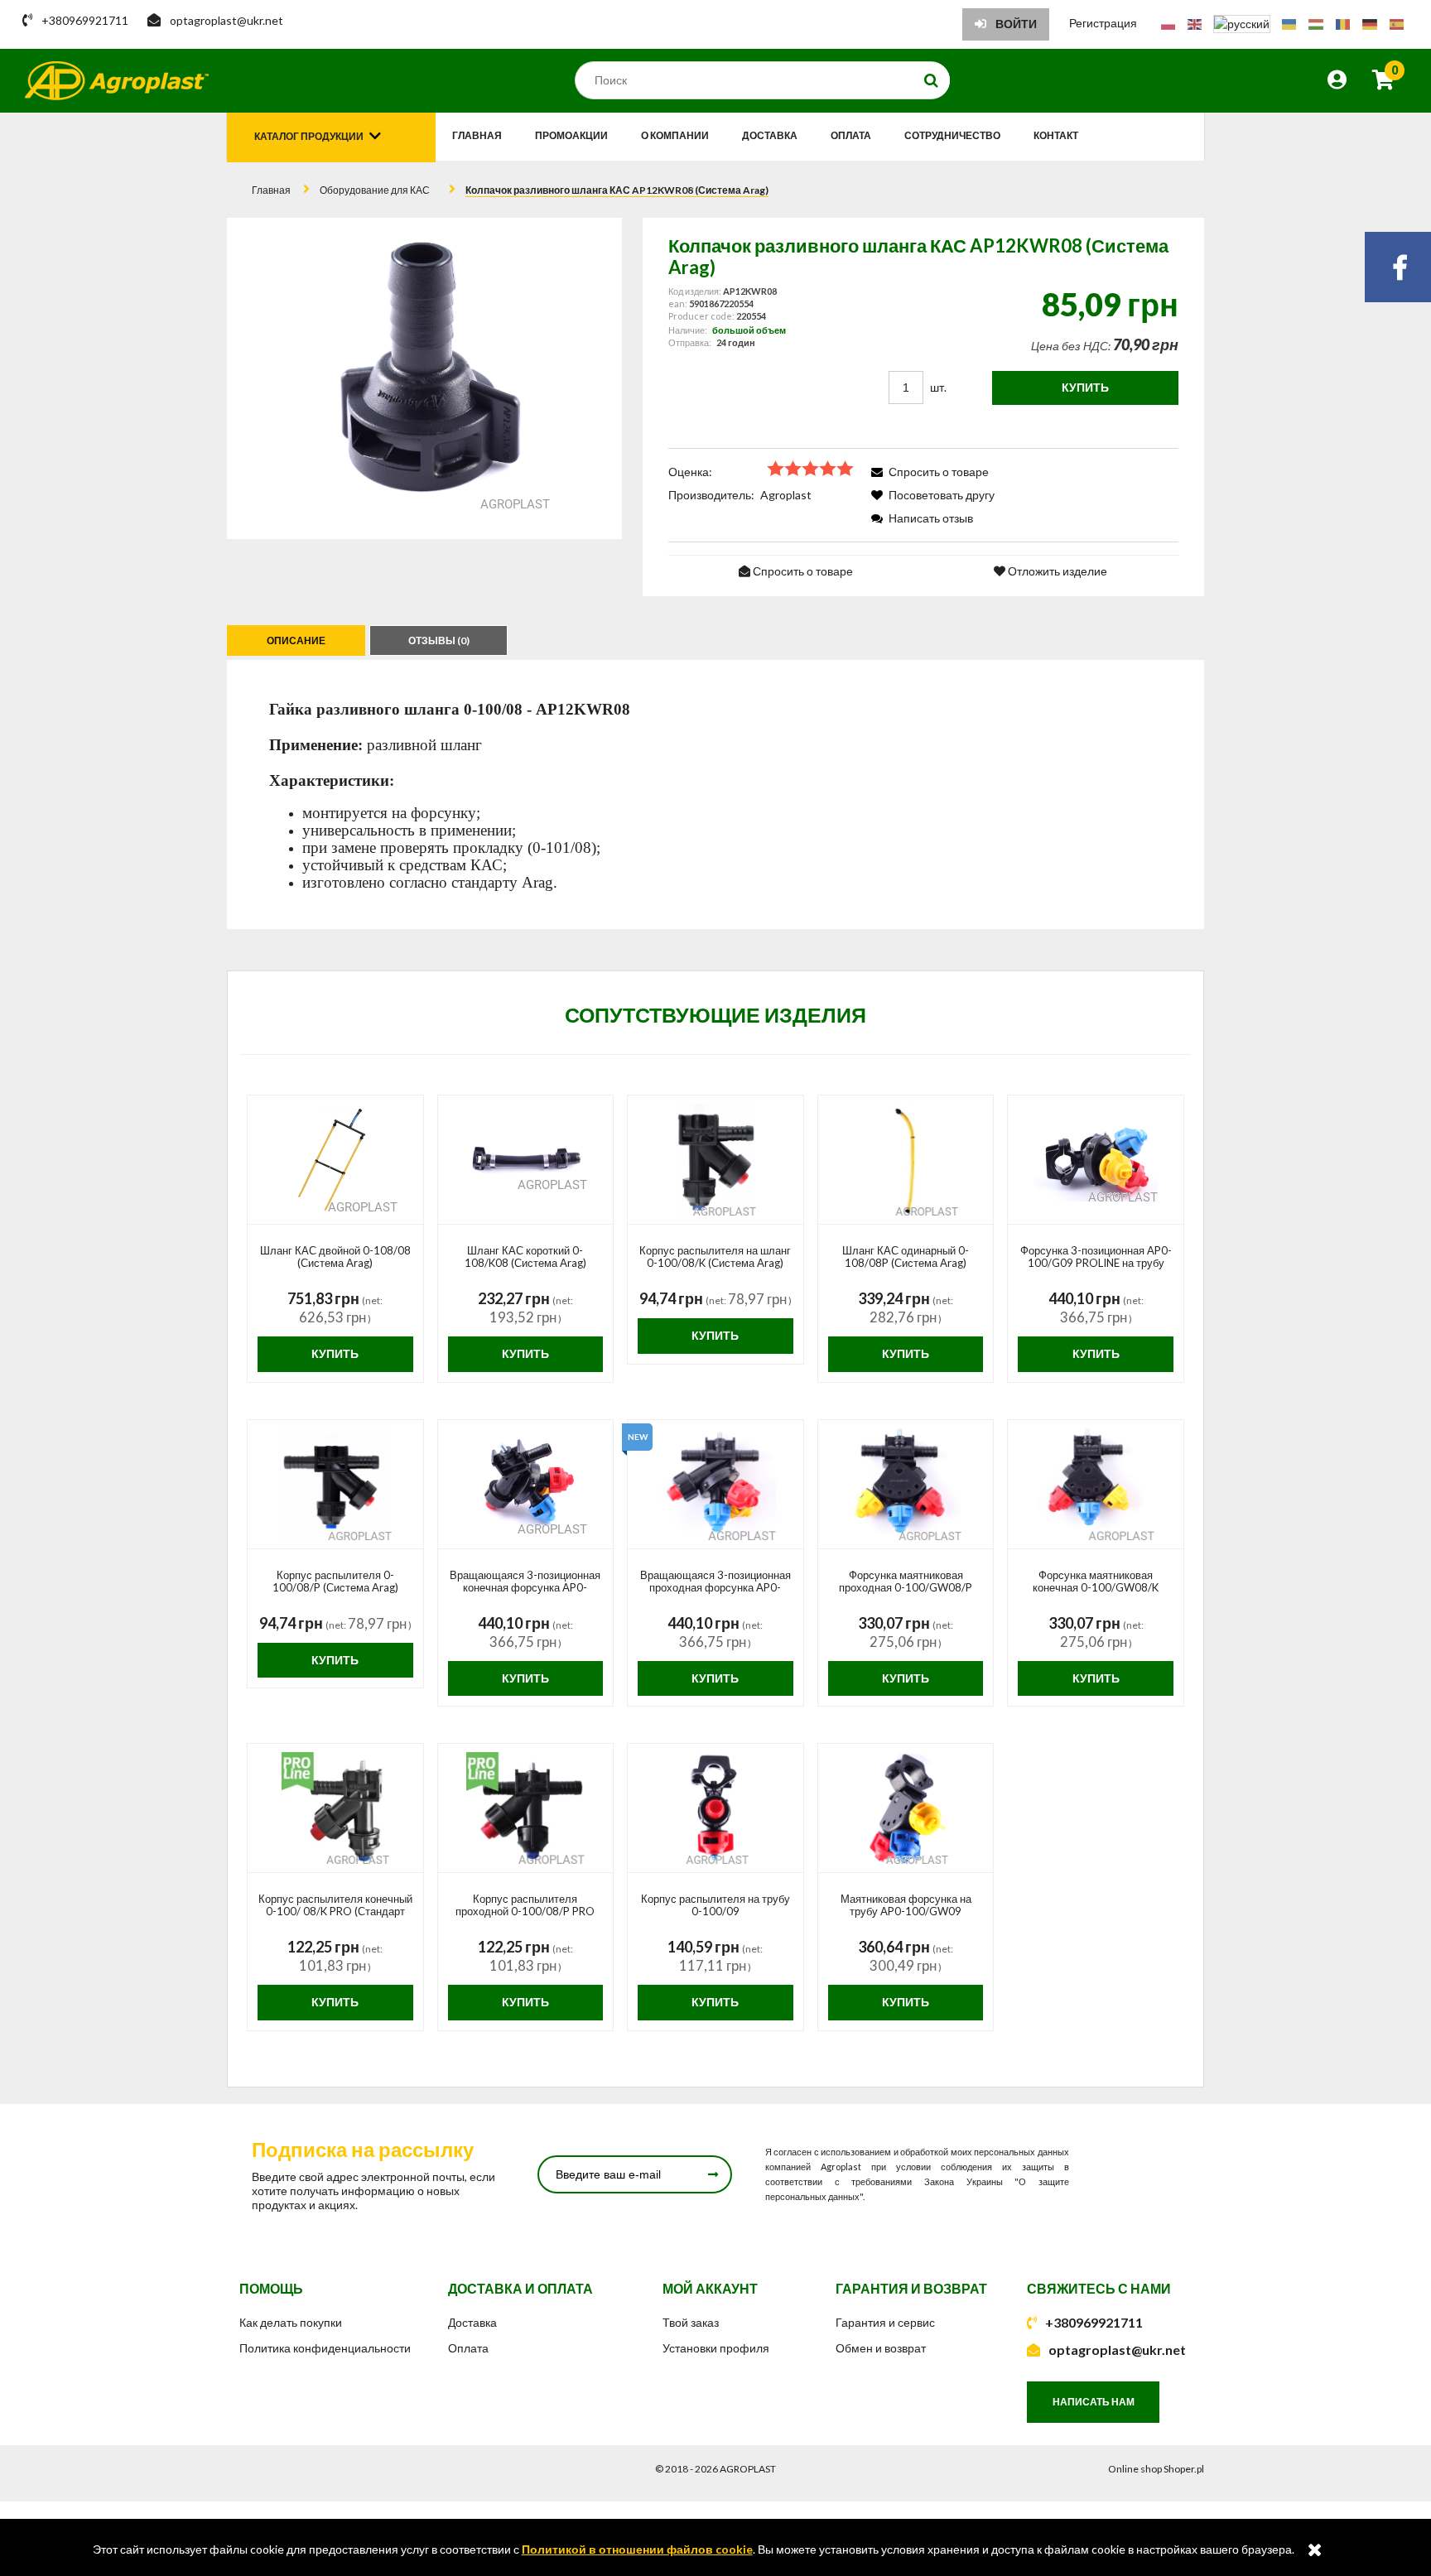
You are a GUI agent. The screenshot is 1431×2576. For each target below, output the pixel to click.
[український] (1289, 23)
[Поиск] (932, 80)
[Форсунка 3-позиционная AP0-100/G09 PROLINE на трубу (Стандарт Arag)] (1096, 1160)
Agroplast (786, 495)
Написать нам (1094, 2402)
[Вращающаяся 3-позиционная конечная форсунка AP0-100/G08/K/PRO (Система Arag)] (526, 1485)
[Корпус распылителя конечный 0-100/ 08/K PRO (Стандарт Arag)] (335, 1808)
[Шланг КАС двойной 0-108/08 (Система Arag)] (335, 1160)
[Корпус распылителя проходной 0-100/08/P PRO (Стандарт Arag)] (526, 1808)
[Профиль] (1337, 82)
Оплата (468, 2348)
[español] (1397, 23)
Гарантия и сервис (885, 2322)
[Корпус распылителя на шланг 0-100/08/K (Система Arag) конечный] (715, 1160)
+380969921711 (1094, 2322)
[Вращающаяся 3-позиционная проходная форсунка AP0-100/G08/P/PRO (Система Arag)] (715, 1485)
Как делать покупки (291, 2322)
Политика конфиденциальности (325, 2348)
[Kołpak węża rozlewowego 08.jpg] (424, 378)
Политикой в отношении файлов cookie (637, 2549)
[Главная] (117, 81)
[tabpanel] (715, 794)
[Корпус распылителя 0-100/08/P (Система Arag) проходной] (335, 1485)
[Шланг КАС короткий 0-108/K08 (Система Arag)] (526, 1160)
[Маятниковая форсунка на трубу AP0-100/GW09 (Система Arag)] (906, 1808)
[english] (1195, 23)
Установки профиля (716, 2348)
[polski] (1168, 23)
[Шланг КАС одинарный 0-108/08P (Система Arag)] (906, 1160)
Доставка (472, 2322)
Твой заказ (691, 2322)
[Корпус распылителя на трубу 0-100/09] (715, 1808)
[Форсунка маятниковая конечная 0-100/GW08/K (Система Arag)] (1096, 1485)
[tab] (298, 640)
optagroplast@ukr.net (1117, 2350)
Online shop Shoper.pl (1156, 2469)
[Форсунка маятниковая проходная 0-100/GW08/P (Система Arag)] (906, 1485)
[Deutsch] (1370, 23)
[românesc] (1343, 23)
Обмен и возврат (881, 2348)
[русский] (1242, 23)
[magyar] (1316, 23)
